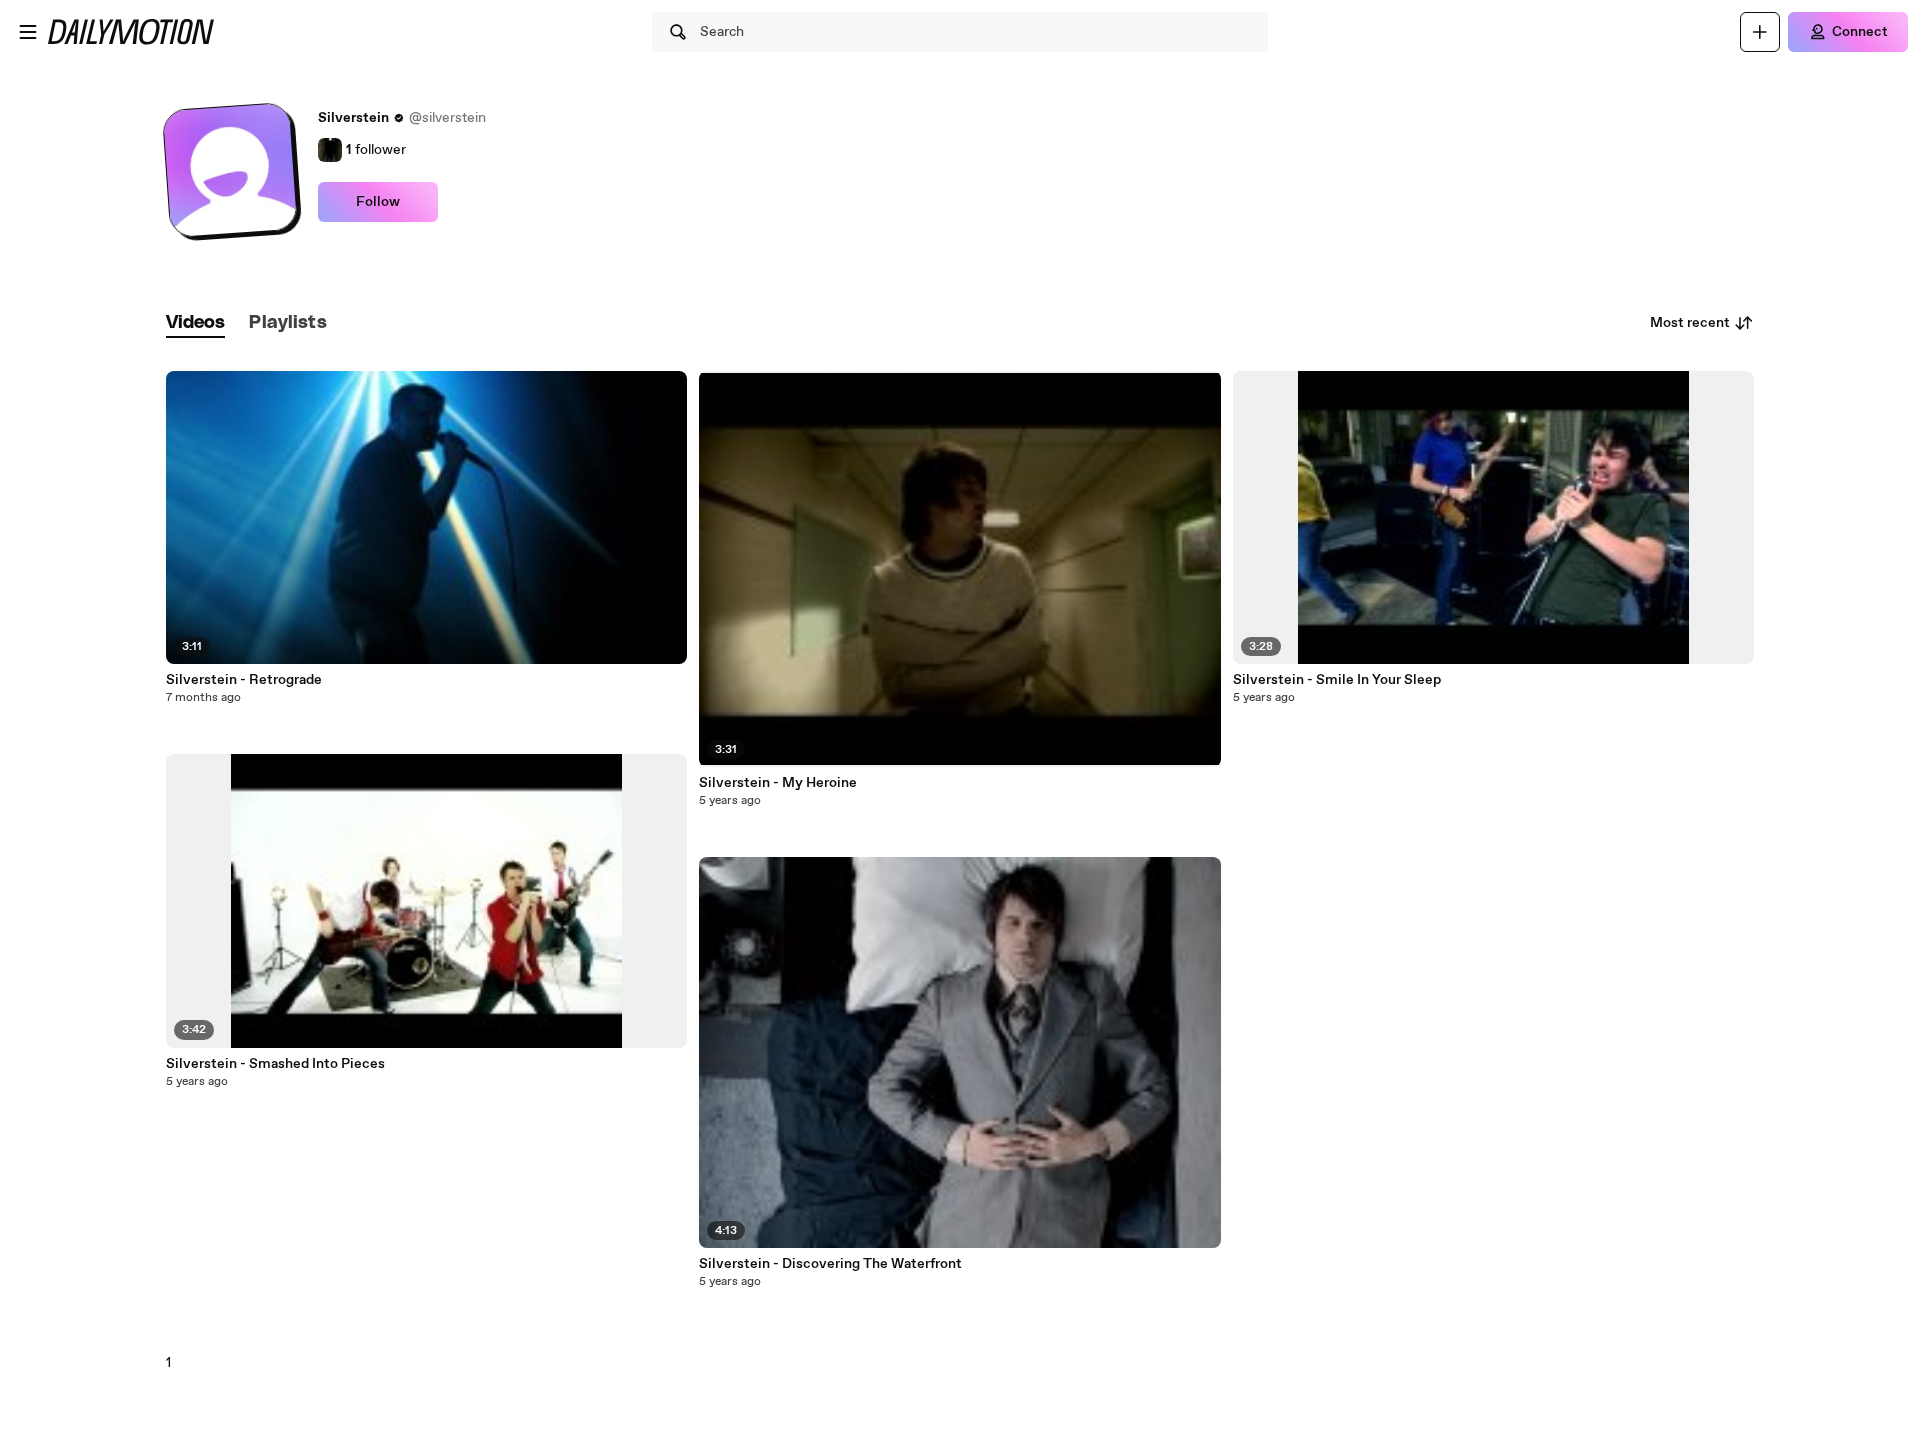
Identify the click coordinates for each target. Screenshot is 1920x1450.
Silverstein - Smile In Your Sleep (1337, 680)
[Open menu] (28, 32)
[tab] (196, 323)
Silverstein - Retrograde (244, 680)
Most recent (1690, 323)
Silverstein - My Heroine (778, 783)
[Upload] (1760, 32)
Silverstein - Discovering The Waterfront (830, 1264)
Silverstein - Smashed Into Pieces (275, 1064)
